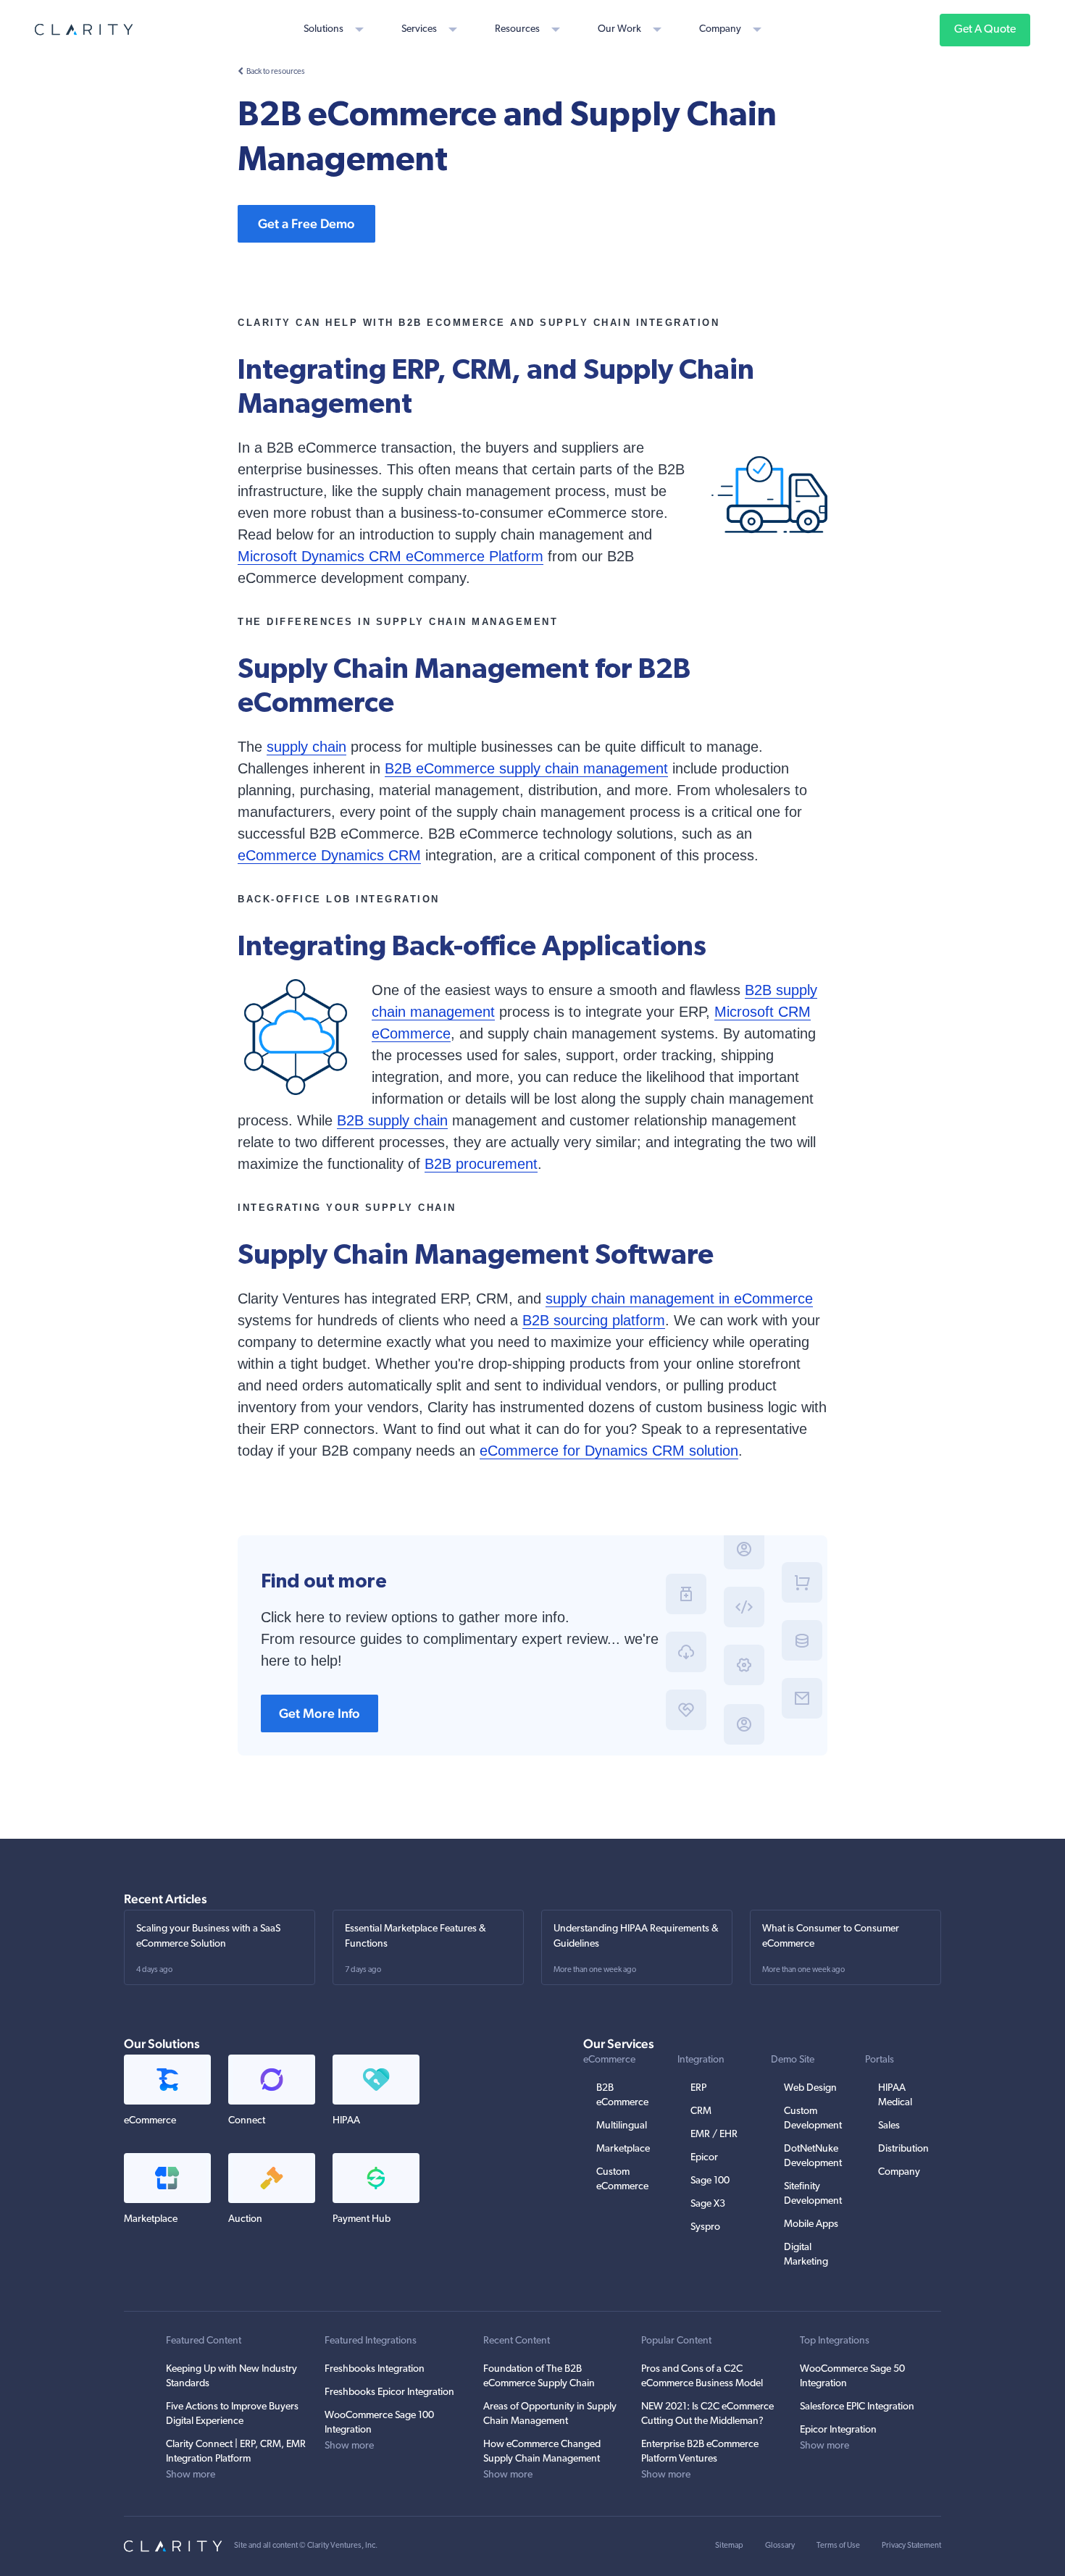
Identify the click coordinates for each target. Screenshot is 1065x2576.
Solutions (323, 29)
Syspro (705, 2227)
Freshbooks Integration (375, 2369)
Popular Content (676, 2341)
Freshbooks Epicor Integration (389, 2392)
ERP (698, 2088)
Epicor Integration (838, 2430)
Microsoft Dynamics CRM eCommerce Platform (390, 556)
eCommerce (609, 2060)
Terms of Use (838, 2546)
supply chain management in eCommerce (679, 1299)
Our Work (619, 29)
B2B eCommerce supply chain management (526, 768)
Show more (191, 2475)
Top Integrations (835, 2341)
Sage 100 (710, 2181)
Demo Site (793, 2060)
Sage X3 (708, 2204)
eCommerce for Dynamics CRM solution (609, 1451)
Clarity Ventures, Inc (341, 2546)
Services (419, 29)
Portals (880, 2060)
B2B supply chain (392, 1120)
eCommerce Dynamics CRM (329, 855)
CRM (701, 2111)
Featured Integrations (371, 2341)
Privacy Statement (911, 2546)
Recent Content (517, 2341)
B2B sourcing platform (594, 1320)
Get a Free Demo (306, 223)
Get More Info (319, 1713)
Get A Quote (985, 30)
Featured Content (204, 2341)
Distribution (903, 2149)
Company (720, 29)
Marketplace (623, 2149)
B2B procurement (481, 1164)
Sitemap (729, 2546)
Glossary (780, 2546)
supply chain (306, 747)
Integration (701, 2060)
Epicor (704, 2158)
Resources (517, 29)
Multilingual (622, 2126)
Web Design (810, 2088)
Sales (889, 2126)
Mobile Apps (811, 2224)
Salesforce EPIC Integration (857, 2407)
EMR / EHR (714, 2135)
